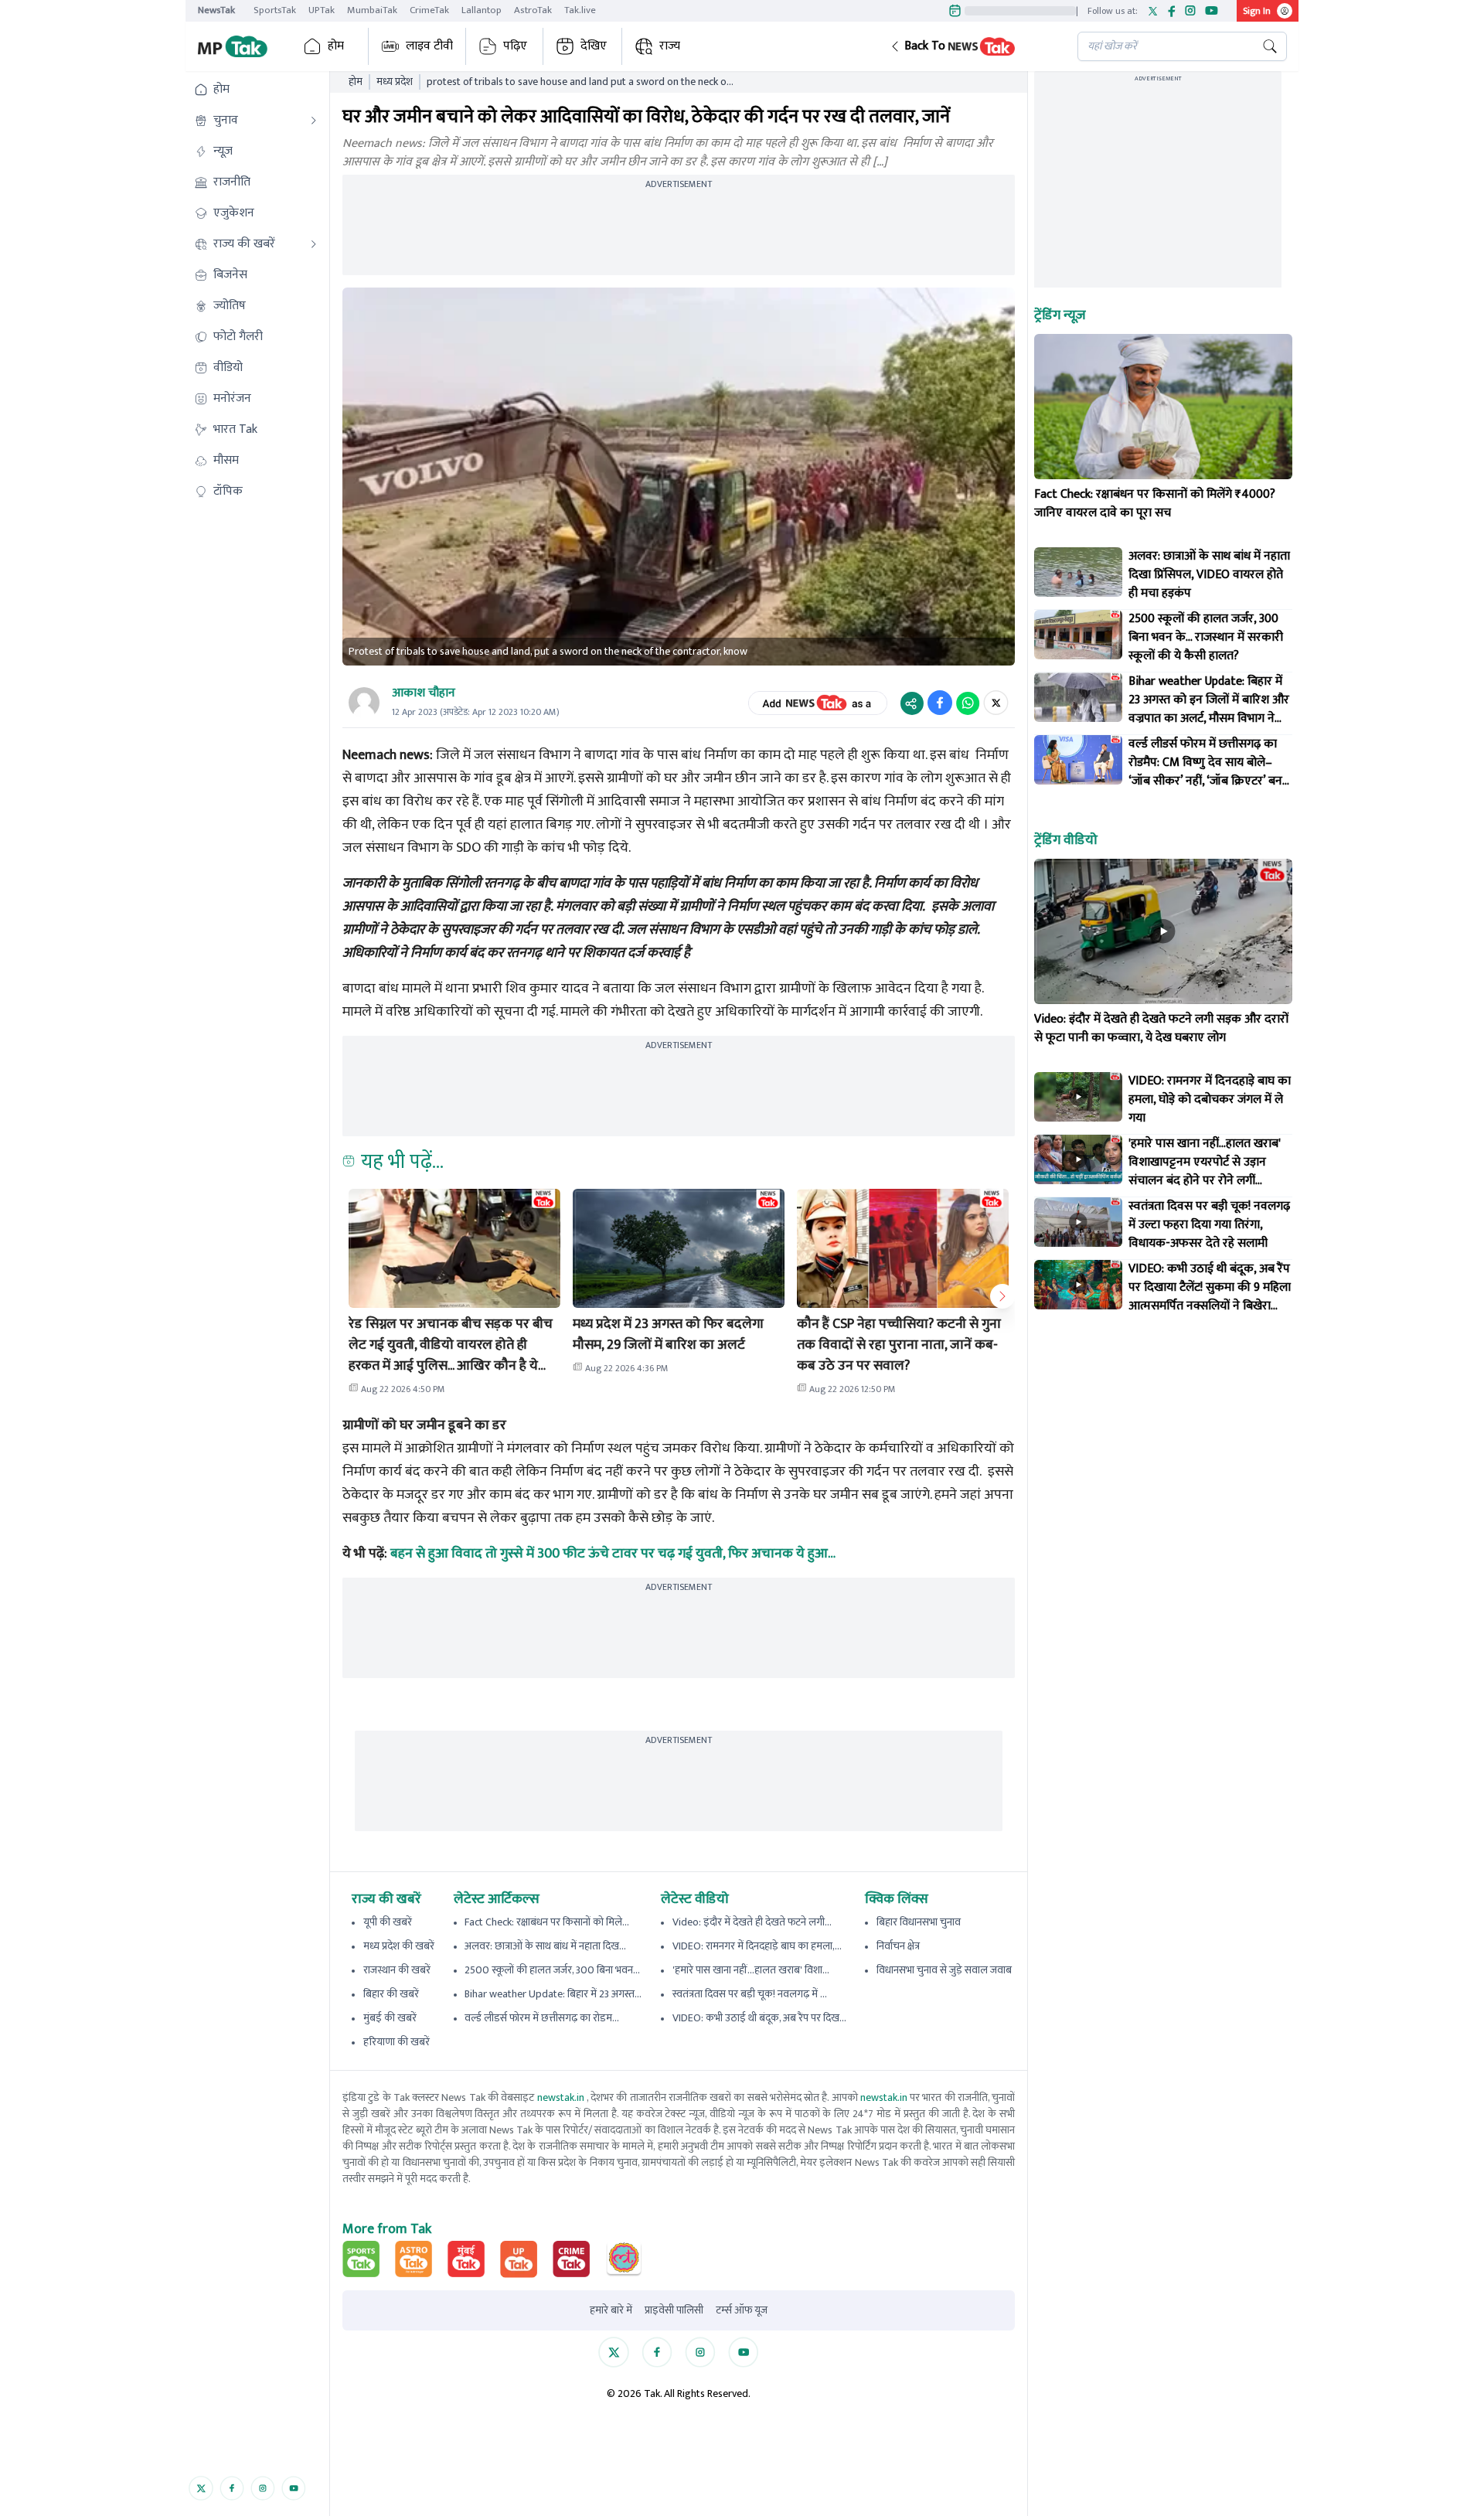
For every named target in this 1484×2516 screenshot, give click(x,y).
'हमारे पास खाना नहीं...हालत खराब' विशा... (751, 1970)
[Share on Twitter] (996, 703)
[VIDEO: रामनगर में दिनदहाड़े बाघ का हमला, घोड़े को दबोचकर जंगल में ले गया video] (1078, 1097)
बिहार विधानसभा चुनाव (919, 1922)
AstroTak (533, 10)
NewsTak (216, 10)
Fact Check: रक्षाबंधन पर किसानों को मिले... (547, 1922)
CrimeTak (429, 10)
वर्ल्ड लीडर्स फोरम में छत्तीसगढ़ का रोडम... (542, 2018)
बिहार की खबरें (391, 1994)
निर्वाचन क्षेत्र (898, 1946)
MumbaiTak (372, 10)
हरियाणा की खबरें (397, 2042)
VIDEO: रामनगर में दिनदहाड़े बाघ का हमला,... (757, 1946)
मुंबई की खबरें (390, 2018)
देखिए (594, 46)
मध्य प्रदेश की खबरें (399, 1946)
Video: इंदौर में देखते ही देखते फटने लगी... (752, 1922)
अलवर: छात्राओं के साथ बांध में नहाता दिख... (545, 1946)
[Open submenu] (314, 121)
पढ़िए (515, 46)
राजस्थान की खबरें (397, 1970)
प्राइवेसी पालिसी (674, 2310)
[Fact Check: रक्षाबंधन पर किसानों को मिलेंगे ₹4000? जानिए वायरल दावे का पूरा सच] (1163, 407)
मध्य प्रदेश (395, 82)
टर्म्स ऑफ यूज (742, 2310)
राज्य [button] (670, 46)
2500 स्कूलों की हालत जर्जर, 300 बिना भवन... (552, 1970)
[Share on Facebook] (940, 703)
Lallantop (482, 10)
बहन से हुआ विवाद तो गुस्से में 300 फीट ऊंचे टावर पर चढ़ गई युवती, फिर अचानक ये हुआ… (613, 1554)
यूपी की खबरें (388, 1922)
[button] (972, 46)
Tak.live (580, 10)
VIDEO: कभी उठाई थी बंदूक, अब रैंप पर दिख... (759, 2018)
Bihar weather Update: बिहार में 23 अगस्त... (553, 1994)
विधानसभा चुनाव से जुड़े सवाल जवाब (944, 1970)
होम (336, 46)
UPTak (322, 10)
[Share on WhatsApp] (968, 703)
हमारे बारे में (611, 2310)
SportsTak (275, 10)
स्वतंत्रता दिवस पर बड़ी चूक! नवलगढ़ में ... (750, 1994)
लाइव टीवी (429, 46)
